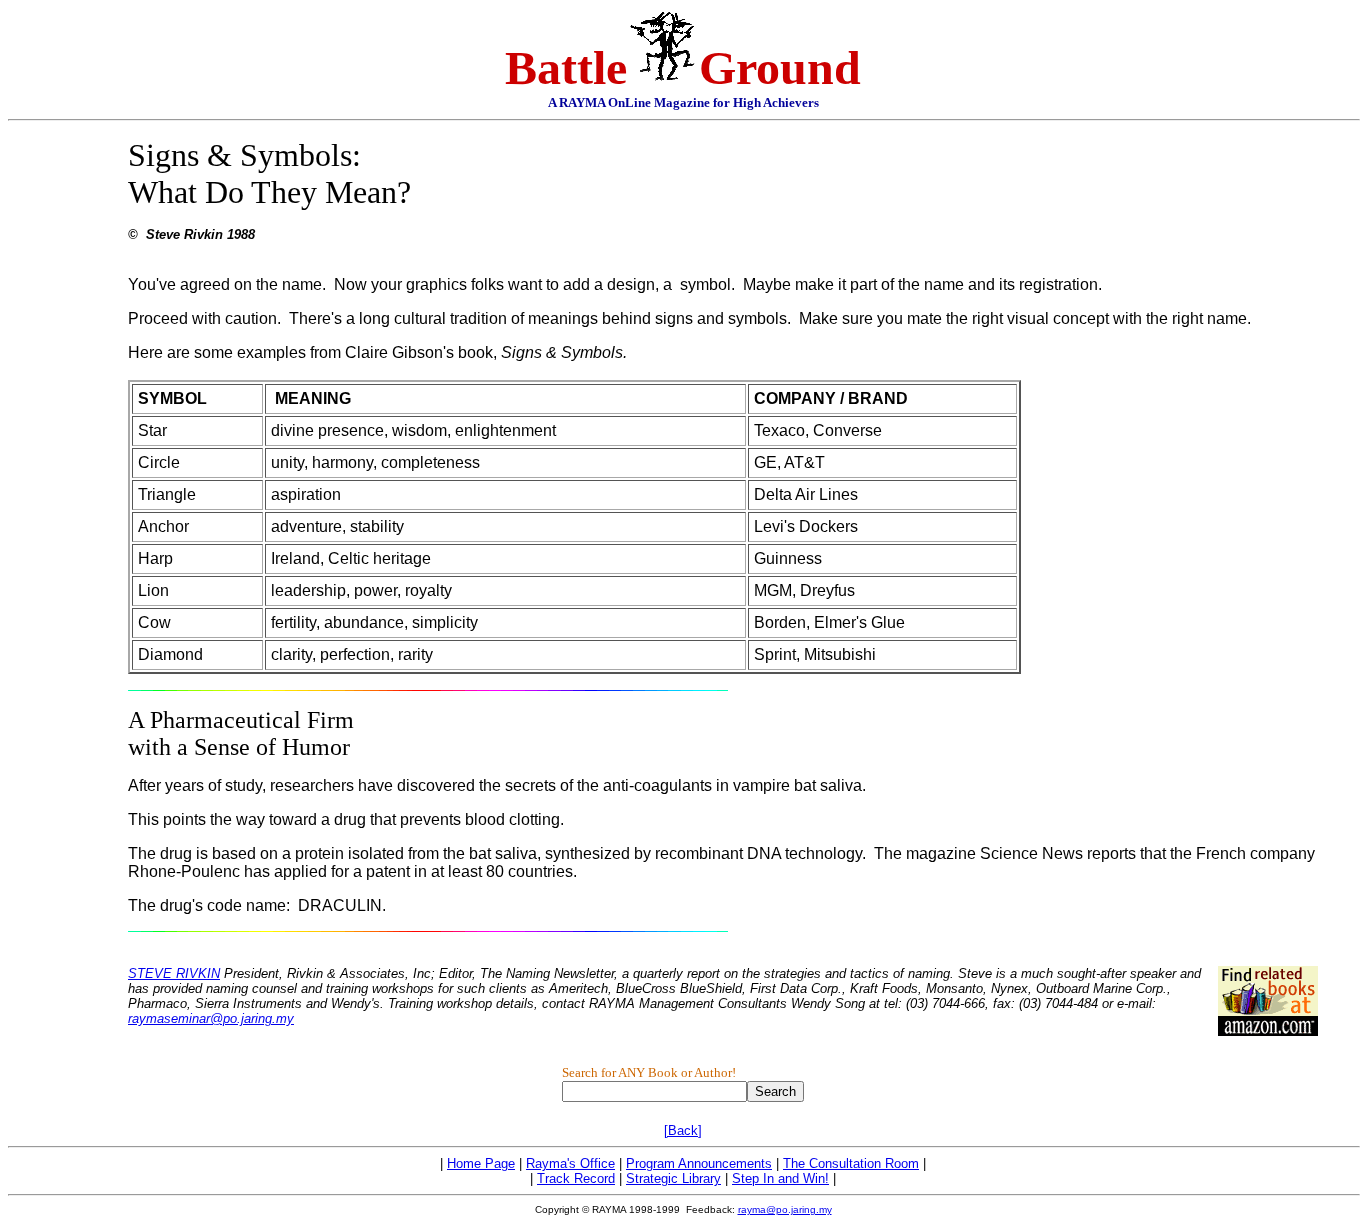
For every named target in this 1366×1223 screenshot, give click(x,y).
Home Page (481, 1163)
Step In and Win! (780, 1178)
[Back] (683, 1130)
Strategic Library (673, 1178)
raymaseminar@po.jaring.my (211, 1018)
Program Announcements (699, 1163)
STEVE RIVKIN (174, 973)
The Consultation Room (851, 1163)
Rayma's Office (570, 1163)
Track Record (576, 1178)
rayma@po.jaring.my (785, 1209)
